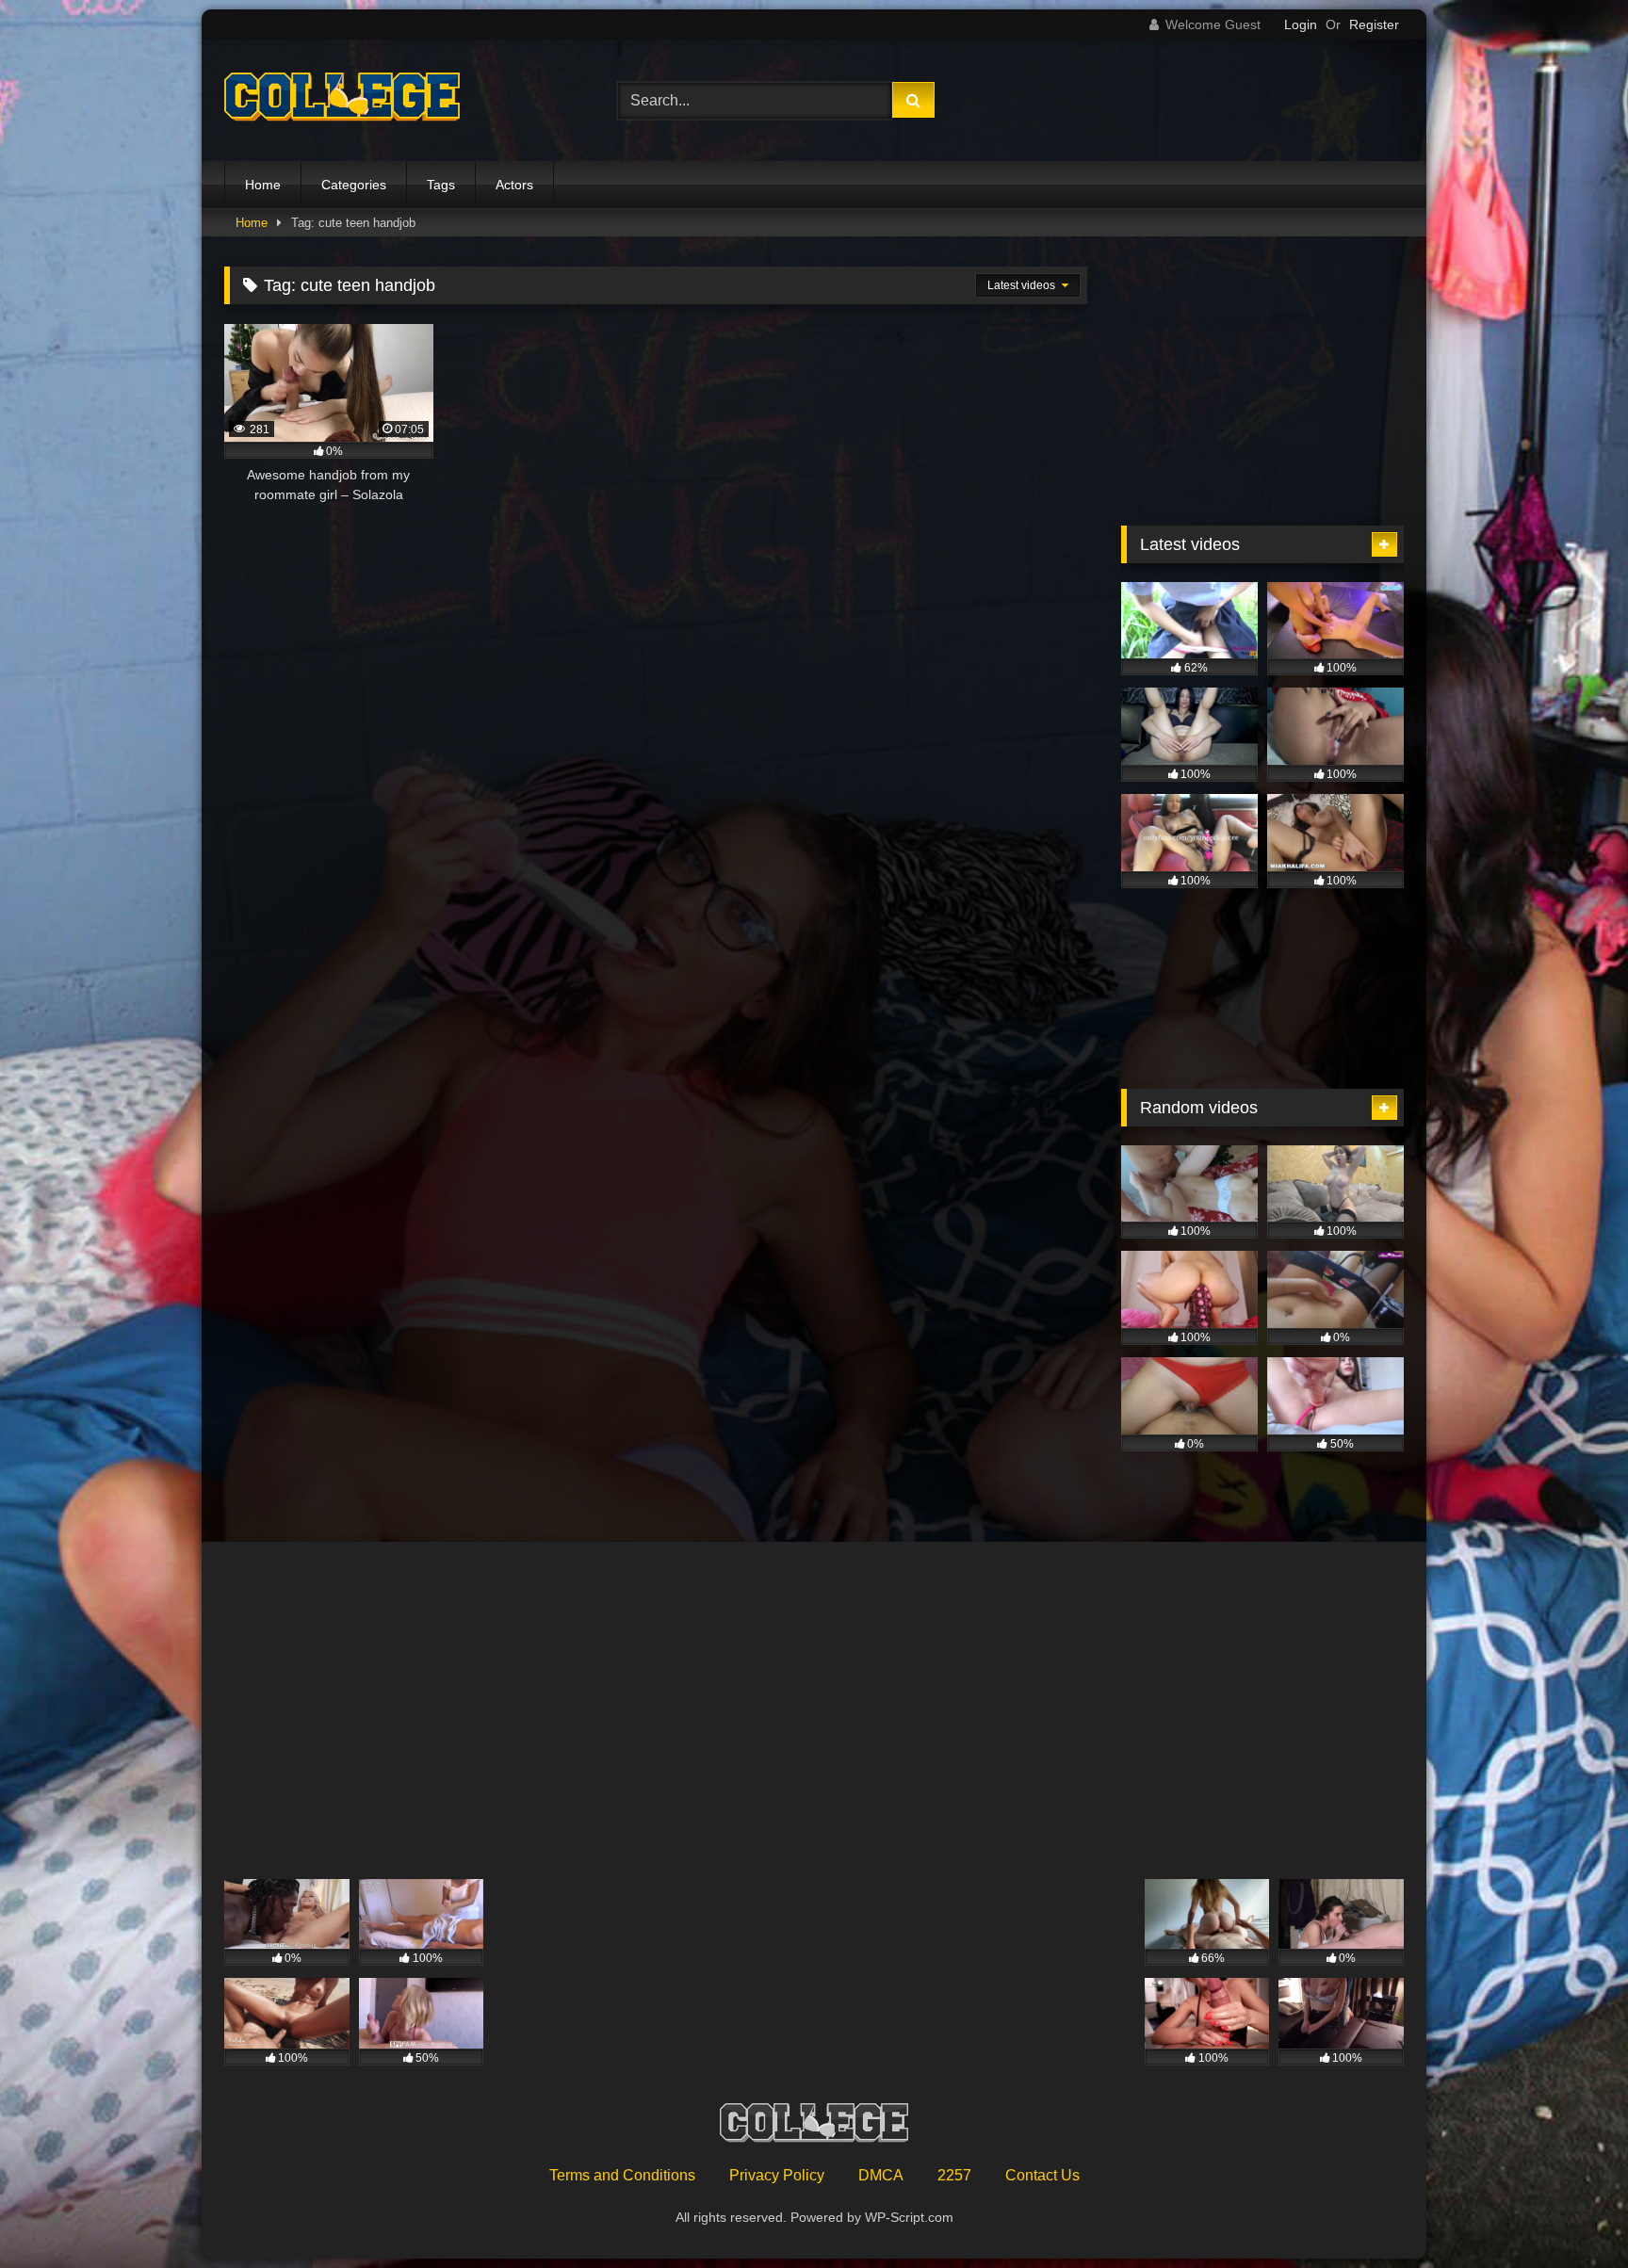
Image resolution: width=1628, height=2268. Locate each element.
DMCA (881, 2175)
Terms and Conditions (622, 2175)
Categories (354, 185)
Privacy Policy (777, 2175)
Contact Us (1042, 2175)
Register (1374, 24)
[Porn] (342, 101)
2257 (954, 2175)
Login (1301, 24)
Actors (514, 185)
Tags (441, 185)
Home (263, 185)
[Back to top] (1570, 2212)
